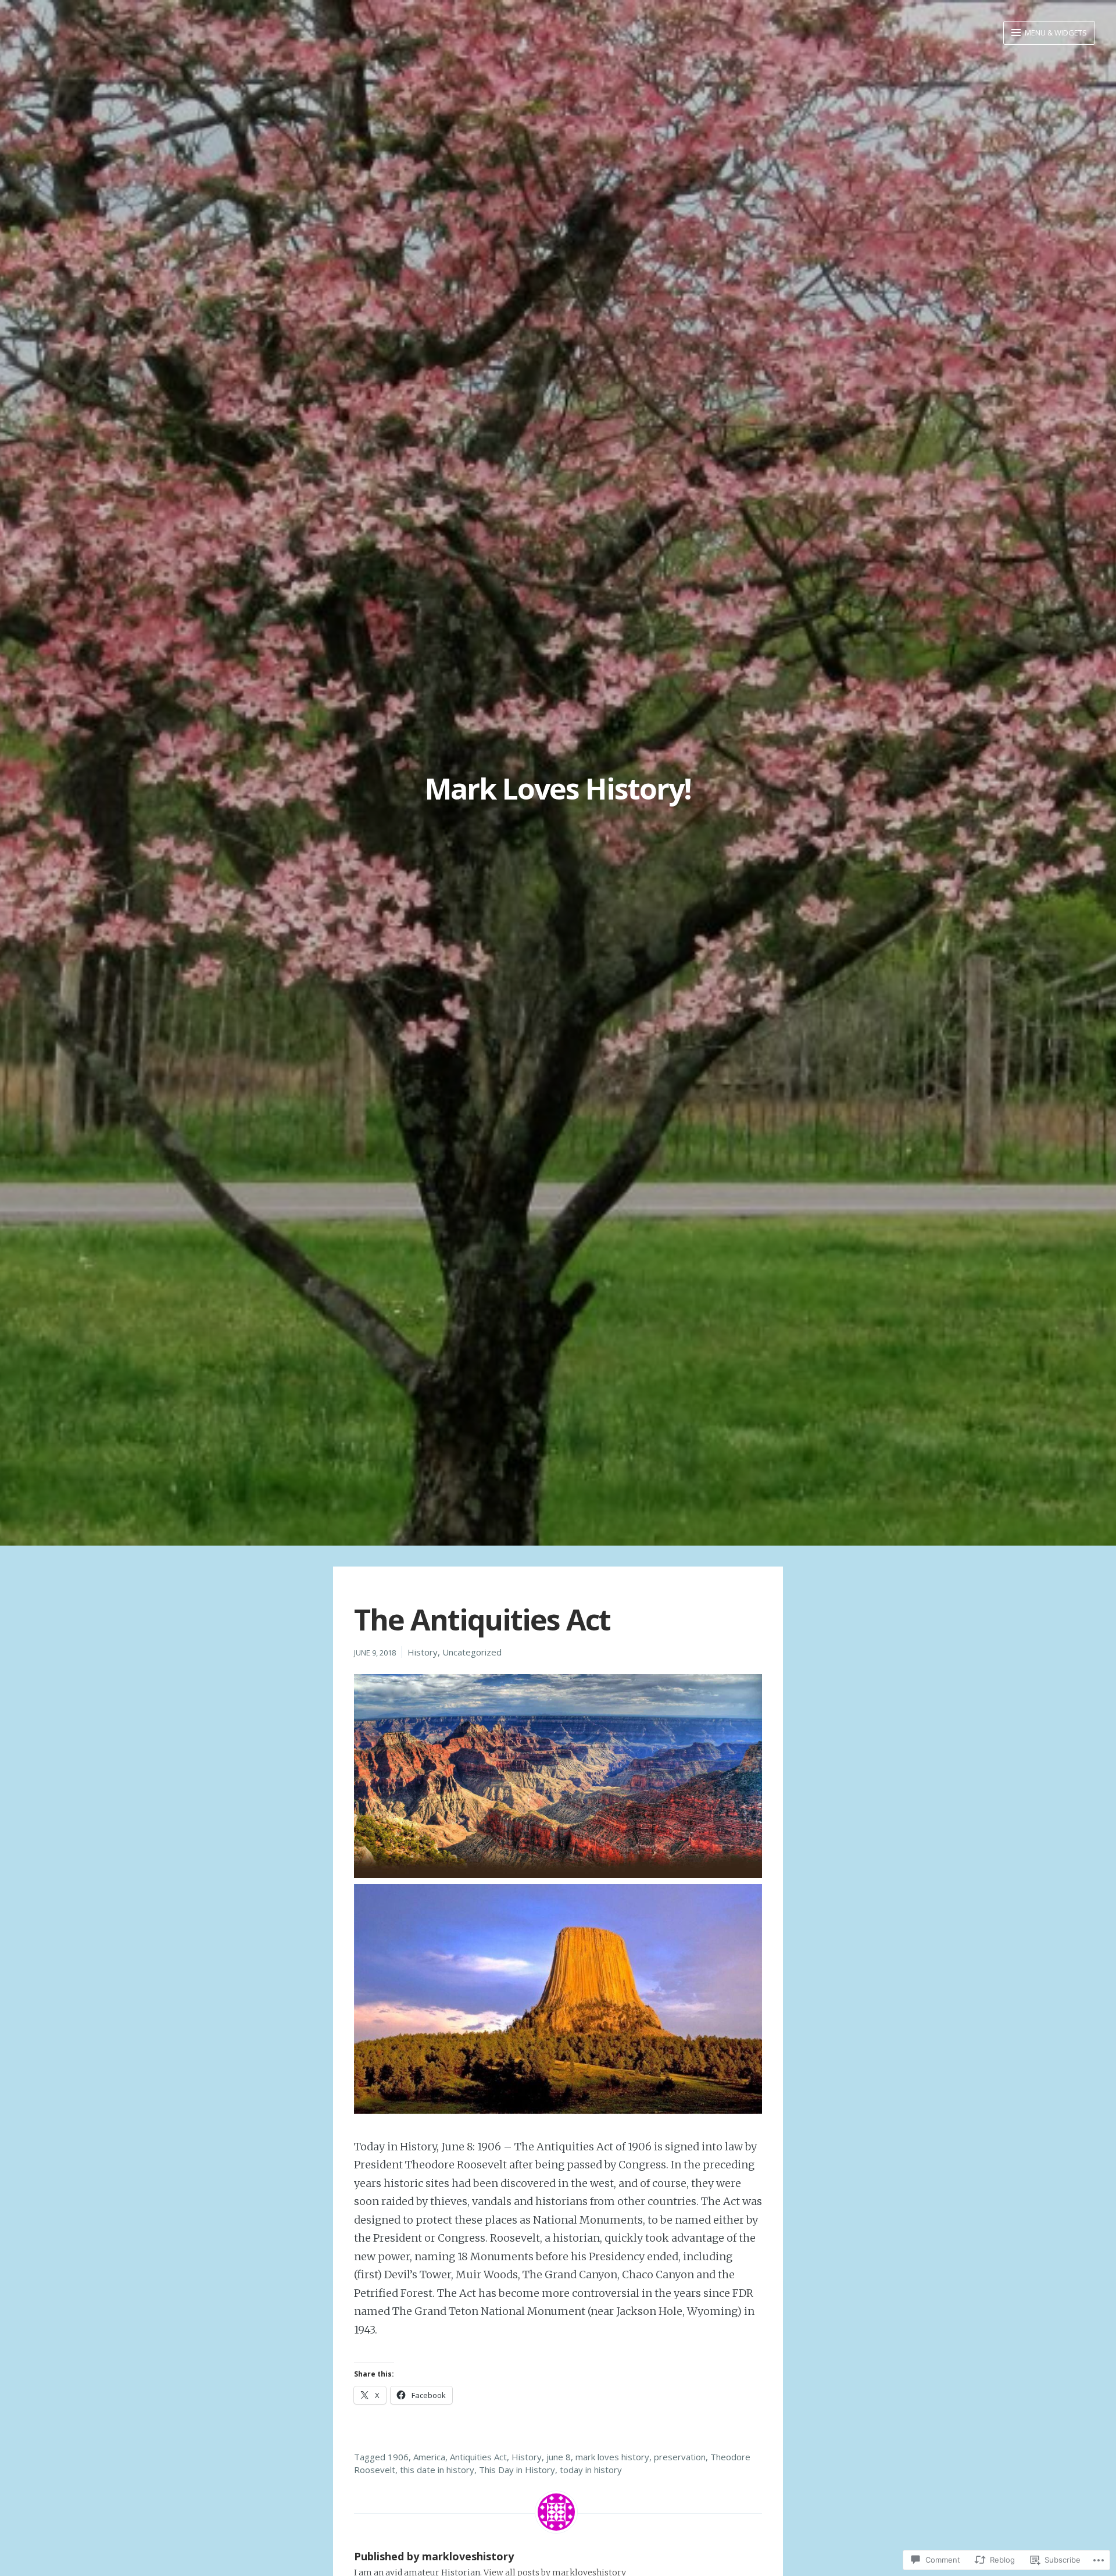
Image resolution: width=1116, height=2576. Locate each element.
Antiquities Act (478, 2457)
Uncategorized (472, 1652)
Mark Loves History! (558, 789)
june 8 (559, 2457)
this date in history (437, 2470)
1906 (398, 2457)
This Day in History (517, 2470)
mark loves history (612, 2457)
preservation (680, 2457)
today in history (591, 2470)
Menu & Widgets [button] (1055, 33)
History (423, 1652)
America (429, 2457)
